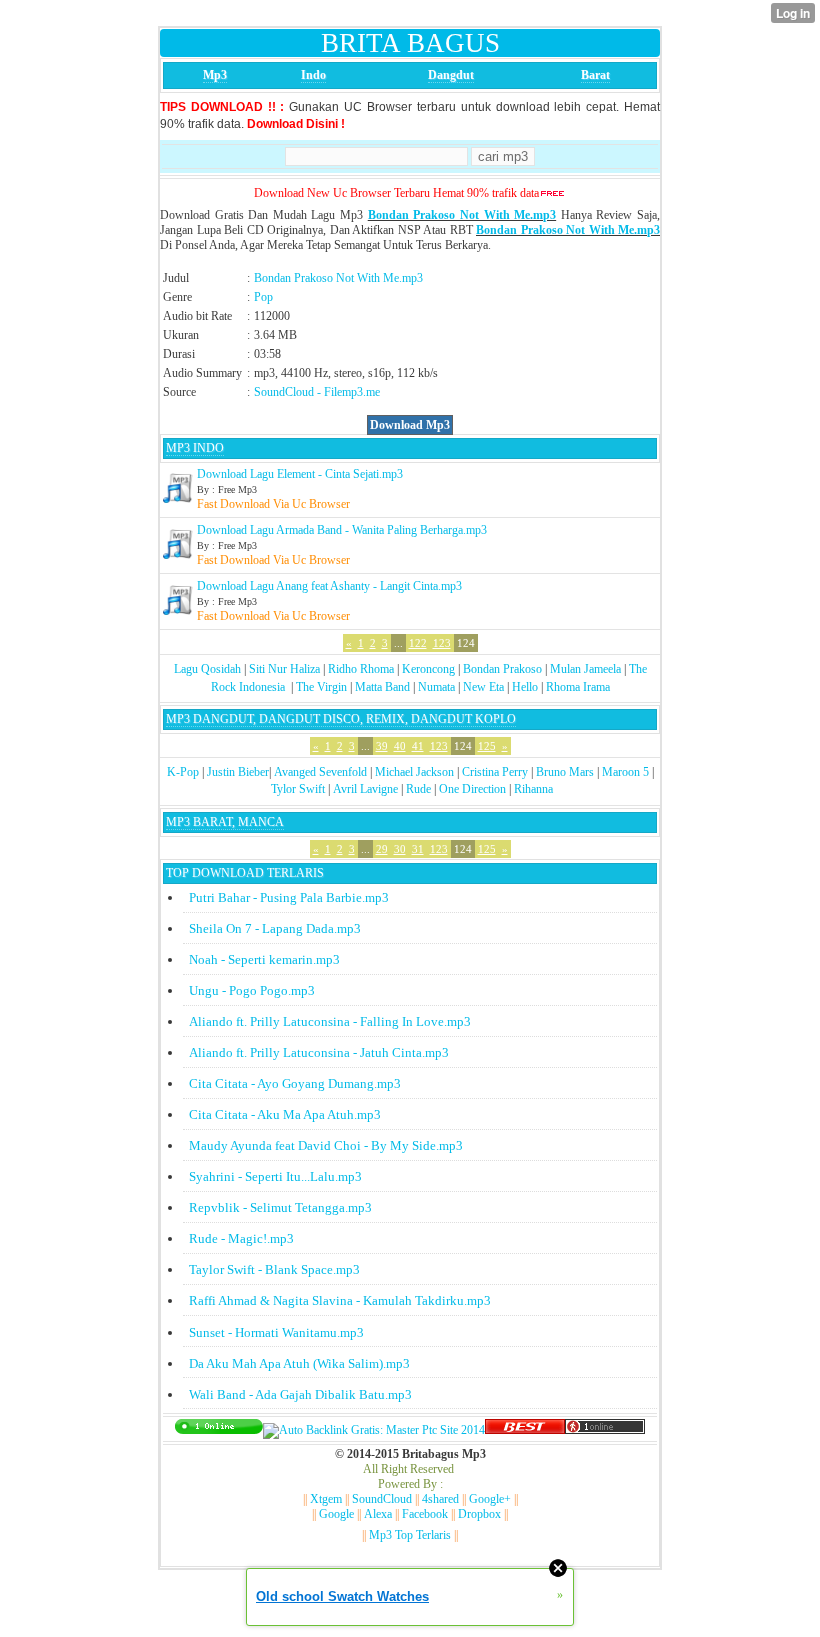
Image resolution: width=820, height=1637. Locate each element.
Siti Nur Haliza (284, 669)
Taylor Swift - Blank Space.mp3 (274, 1269)
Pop (263, 297)
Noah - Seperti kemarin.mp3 (264, 959)
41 (418, 746)
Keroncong (428, 669)
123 (442, 643)
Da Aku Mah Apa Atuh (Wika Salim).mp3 (299, 1363)
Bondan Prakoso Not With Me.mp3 (462, 215)
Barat (595, 75)
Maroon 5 (625, 772)
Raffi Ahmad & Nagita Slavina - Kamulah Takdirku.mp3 (340, 1300)
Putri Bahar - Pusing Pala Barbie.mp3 (289, 897)
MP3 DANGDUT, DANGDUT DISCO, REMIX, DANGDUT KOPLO (341, 719)
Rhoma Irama (578, 687)
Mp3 (215, 75)
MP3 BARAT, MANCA (225, 822)
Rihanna (533, 789)
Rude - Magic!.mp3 (241, 1238)
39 (382, 746)
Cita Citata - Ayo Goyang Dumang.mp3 (295, 1083)
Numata (436, 687)
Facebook (425, 1514)
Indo (313, 75)
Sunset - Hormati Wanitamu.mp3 (276, 1332)
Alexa (378, 1514)
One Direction (472, 789)
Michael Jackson (414, 772)
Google (336, 1514)
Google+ (490, 1499)
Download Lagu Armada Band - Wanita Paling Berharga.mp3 (342, 530)
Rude (418, 789)
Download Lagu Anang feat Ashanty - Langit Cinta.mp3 (329, 586)
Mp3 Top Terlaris (410, 1535)
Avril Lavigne (365, 789)
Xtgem (326, 1499)
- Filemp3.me (348, 392)
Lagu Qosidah (207, 669)
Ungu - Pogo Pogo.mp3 (252, 990)
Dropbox (479, 1514)
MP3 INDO (195, 448)
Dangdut (451, 75)
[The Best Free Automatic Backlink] (525, 1430)
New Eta (483, 687)
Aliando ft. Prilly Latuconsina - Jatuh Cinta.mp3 (319, 1052)
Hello (525, 687)
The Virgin (321, 687)
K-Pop (183, 772)
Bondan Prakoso (502, 669)
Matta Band (382, 687)
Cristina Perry (495, 772)
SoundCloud (284, 392)
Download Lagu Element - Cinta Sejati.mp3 (300, 474)
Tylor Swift (298, 789)
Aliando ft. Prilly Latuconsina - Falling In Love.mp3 (330, 1021)
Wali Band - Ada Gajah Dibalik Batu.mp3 (300, 1394)
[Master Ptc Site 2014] (374, 1430)
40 (400, 746)
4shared (440, 1499)
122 (418, 643)
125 (487, 746)
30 (400, 849)
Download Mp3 (410, 425)
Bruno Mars (565, 772)
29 (382, 849)
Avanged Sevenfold (320, 772)
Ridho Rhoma (361, 669)
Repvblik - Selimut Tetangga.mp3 (280, 1207)
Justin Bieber (238, 772)
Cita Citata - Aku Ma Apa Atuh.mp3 (285, 1114)
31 (418, 849)
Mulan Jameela (585, 669)
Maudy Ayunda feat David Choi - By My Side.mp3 (326, 1145)
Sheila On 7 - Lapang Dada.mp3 (275, 928)
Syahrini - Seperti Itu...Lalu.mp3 (275, 1176)
